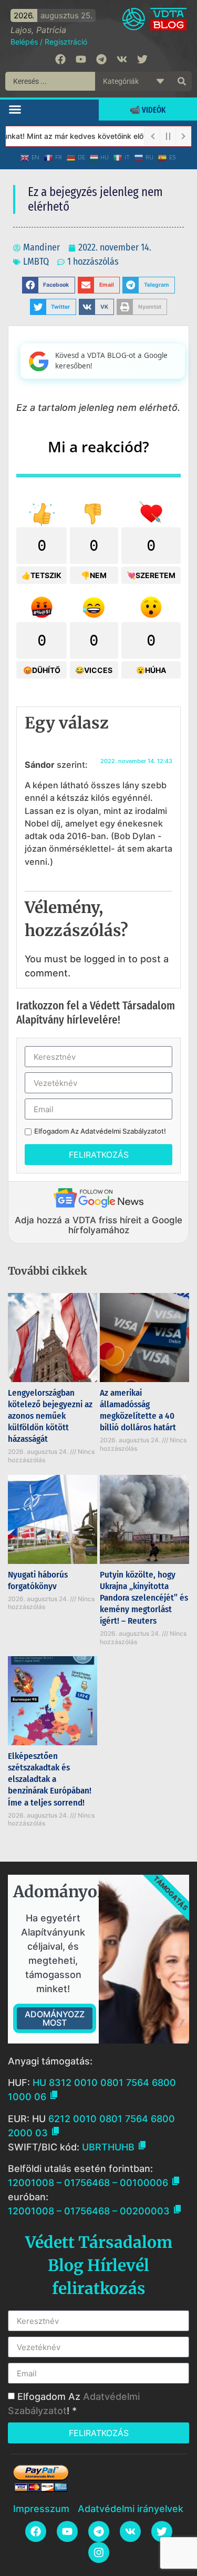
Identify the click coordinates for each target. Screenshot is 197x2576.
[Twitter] (142, 59)
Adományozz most (55, 2018)
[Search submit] (182, 81)
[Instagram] (99, 2552)
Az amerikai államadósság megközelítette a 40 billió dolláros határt (138, 1410)
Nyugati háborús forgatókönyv (38, 1580)
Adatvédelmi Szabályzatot (122, 1131)
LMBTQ (36, 262)
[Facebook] (60, 59)
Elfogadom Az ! (100, 1131)
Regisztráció (66, 42)
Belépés (24, 42)
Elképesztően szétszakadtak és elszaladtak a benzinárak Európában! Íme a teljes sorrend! (50, 1779)
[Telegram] (101, 59)
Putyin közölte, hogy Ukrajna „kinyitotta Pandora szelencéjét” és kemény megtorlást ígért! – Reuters (144, 1598)
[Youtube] (81, 59)
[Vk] (122, 59)
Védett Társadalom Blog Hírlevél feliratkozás (99, 2265)
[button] (15, 109)
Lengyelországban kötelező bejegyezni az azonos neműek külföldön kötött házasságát (50, 1416)
